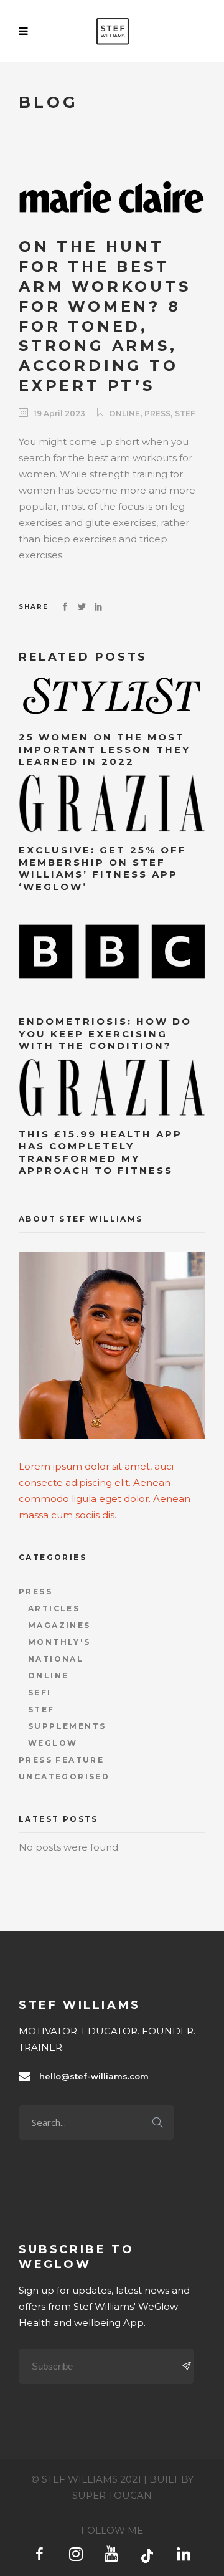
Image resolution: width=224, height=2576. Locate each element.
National (56, 1659)
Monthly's (59, 1642)
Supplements (67, 1726)
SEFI (40, 1693)
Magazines (59, 1625)
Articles (54, 1608)
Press (157, 414)
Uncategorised (64, 1777)
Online (124, 414)
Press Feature (61, 1760)
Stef (185, 414)
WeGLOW (53, 1743)
